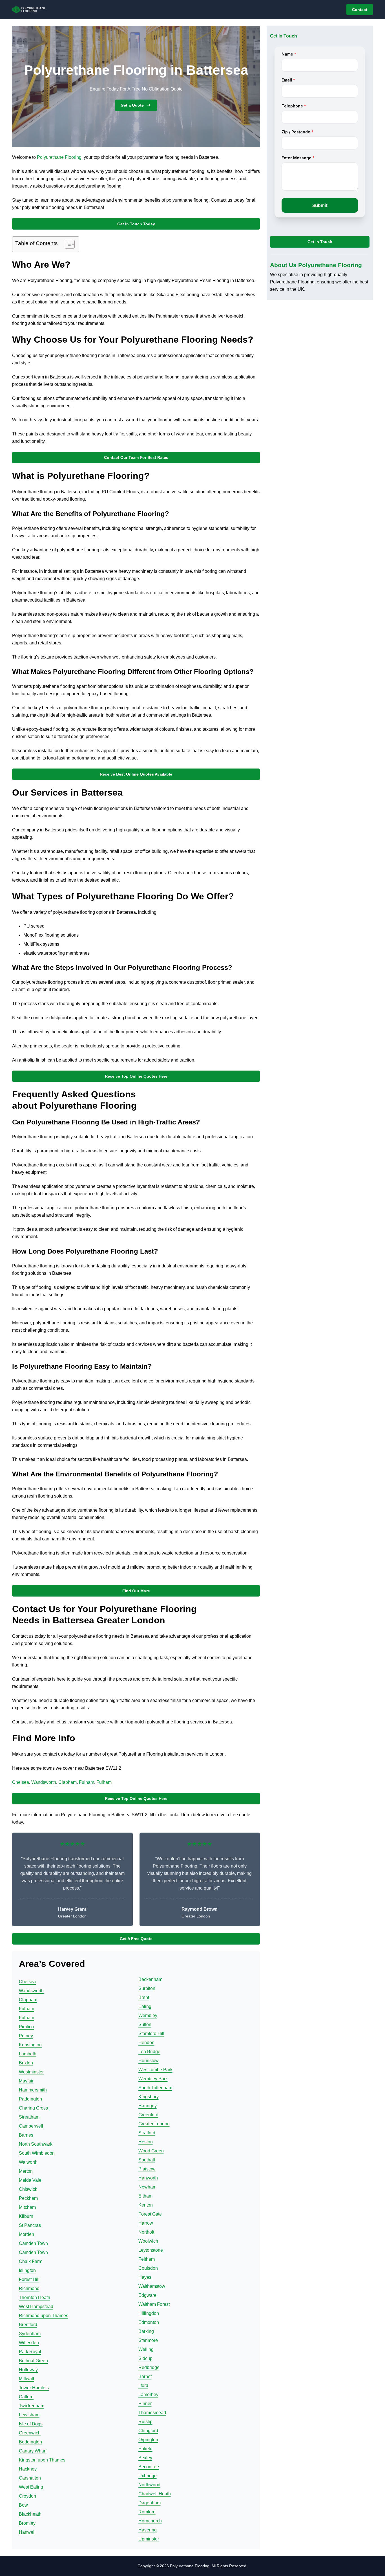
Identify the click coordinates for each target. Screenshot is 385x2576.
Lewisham (29, 2415)
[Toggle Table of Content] (67, 244)
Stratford (147, 2133)
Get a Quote (132, 105)
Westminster (31, 2072)
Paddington (30, 2099)
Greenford (148, 2115)
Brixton (26, 2063)
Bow (23, 2505)
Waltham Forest (154, 2304)
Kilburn (26, 2216)
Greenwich (30, 2433)
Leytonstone (151, 2250)
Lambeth (28, 2054)
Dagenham (150, 2503)
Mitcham (27, 2207)
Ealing (145, 2006)
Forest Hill (29, 2279)
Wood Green (151, 2151)
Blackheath (30, 2514)
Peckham (28, 2198)
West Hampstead (36, 2307)
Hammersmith (33, 2090)
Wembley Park (153, 2079)
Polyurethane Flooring (59, 157)
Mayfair (26, 2081)
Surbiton (147, 1988)
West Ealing (31, 2487)
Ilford (143, 2385)
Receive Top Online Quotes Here (136, 1076)
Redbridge (149, 2367)
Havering (148, 2530)
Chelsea (21, 1782)
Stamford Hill (151, 2034)
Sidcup (145, 2358)
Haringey (148, 2106)
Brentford (28, 2325)
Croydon (27, 2496)
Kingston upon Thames (42, 2460)
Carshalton (30, 2478)
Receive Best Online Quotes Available (136, 774)
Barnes (26, 2135)
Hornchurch (150, 2521)
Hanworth (148, 2178)
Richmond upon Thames (44, 2316)
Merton (26, 2171)
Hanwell (27, 2532)
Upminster (149, 2539)
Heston (146, 2142)
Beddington (30, 2442)
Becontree (149, 2467)
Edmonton (149, 2322)
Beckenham (150, 1979)
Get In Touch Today (136, 224)
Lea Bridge (149, 2052)
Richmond (29, 2288)
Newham (147, 2187)
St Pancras (30, 2225)
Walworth (28, 2162)
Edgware (147, 2295)
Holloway (28, 2370)
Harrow (146, 2223)
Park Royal (30, 2352)
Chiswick (28, 2189)
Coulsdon (148, 2268)
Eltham (145, 2196)
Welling (146, 2349)
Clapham (68, 1782)
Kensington (30, 2045)
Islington (27, 2270)
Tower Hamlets (34, 2388)
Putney (26, 2036)
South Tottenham (155, 2088)
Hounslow (149, 2061)
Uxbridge (148, 2476)
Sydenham (30, 2334)
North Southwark (36, 2144)
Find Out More (136, 1591)
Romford (147, 2512)
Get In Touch (320, 242)
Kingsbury (149, 2097)
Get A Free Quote (136, 1939)
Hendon (146, 2043)
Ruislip (145, 2422)
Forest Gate (150, 2214)
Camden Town (33, 2243)
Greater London (154, 2124)
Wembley (148, 2015)
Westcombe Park (155, 2070)
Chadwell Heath (155, 2494)
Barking (146, 2331)
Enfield (145, 2449)
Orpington (148, 2440)
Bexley (145, 2458)
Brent (144, 1997)
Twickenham (32, 2406)
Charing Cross (33, 2108)
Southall (147, 2160)
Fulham (87, 1782)
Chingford (148, 2431)
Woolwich (148, 2241)
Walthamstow (152, 2286)
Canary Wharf (33, 2451)
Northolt (146, 2232)
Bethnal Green (33, 2361)
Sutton (145, 2025)
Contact (360, 10)
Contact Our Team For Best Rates (136, 457)
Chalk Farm (31, 2261)
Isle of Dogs (31, 2424)
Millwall (26, 2379)
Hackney (28, 2469)
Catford (26, 2397)
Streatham (29, 2117)
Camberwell (31, 2126)
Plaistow (147, 2169)
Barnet (145, 2376)
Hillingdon (149, 2313)
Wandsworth (44, 1782)
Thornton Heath (35, 2298)
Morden (26, 2234)
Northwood (149, 2485)
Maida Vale (30, 2180)
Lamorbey (148, 2395)
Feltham (147, 2259)
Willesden (29, 2343)
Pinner (145, 2404)
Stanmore (148, 2340)
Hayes (145, 2277)
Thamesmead (152, 2413)
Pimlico (26, 2027)
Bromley (27, 2523)
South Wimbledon (37, 2153)
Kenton (146, 2205)
